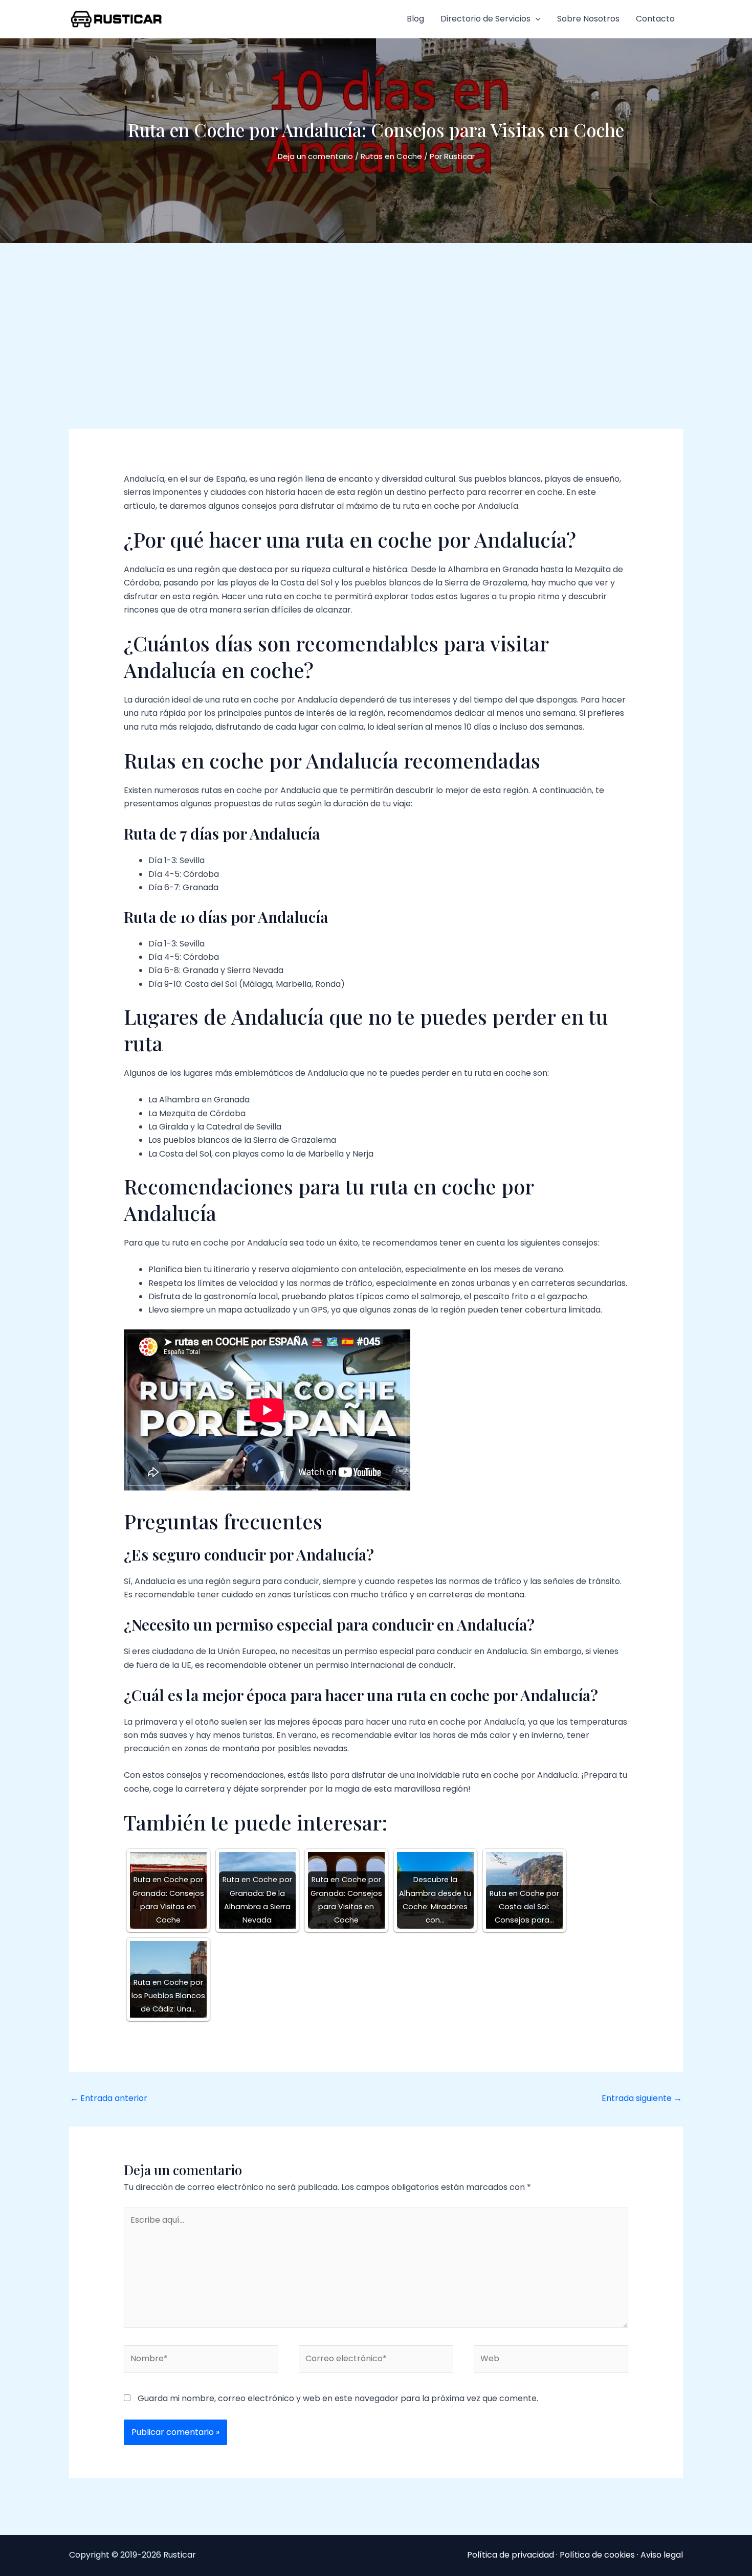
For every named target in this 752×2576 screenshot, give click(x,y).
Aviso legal (662, 2555)
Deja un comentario (315, 156)
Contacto (655, 19)
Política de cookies (597, 2555)
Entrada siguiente (642, 2098)
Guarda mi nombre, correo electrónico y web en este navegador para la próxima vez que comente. (338, 2398)
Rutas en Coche (391, 156)
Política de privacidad (511, 2555)
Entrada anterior (109, 2098)
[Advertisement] (376, 320)
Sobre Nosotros (588, 19)
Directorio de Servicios (485, 19)
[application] (536, 19)
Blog (415, 19)
